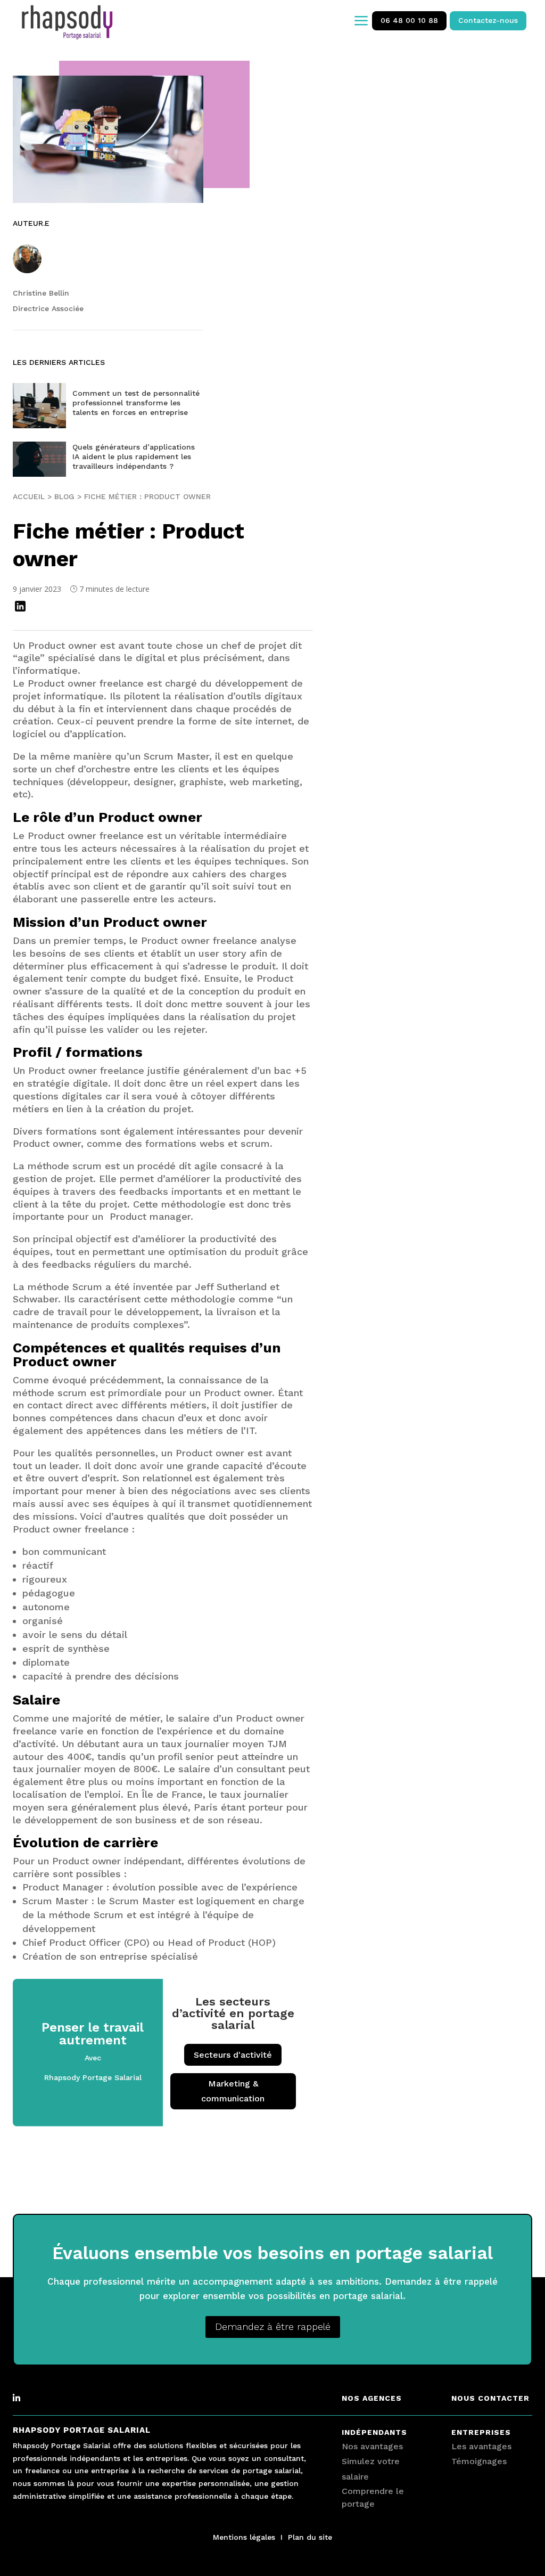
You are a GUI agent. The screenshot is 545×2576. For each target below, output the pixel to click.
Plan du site (310, 2537)
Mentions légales (244, 2537)
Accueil (29, 496)
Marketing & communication (233, 2091)
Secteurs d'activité (233, 2055)
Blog (64, 496)
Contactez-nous (488, 20)
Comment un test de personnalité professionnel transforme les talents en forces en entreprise (136, 403)
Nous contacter (490, 2398)
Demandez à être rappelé (273, 2326)
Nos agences (372, 2398)
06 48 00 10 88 (409, 20)
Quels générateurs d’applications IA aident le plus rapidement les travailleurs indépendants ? (134, 456)
